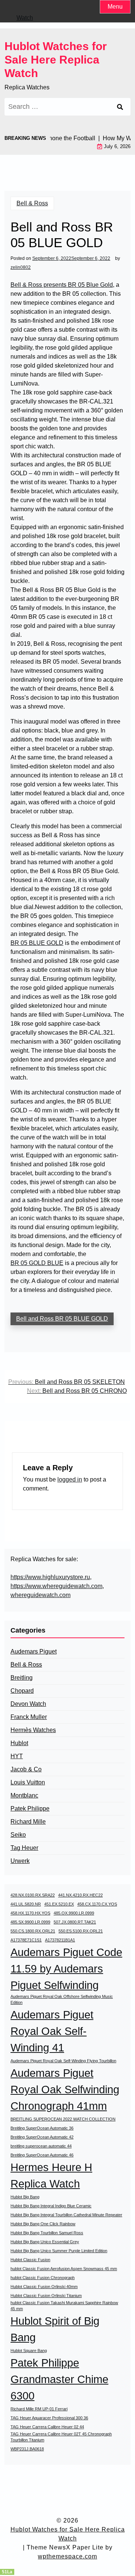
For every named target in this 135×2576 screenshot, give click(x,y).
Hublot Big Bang (25, 2197)
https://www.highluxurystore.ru (50, 1577)
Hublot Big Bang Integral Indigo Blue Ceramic (51, 2206)
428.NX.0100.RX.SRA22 (33, 1895)
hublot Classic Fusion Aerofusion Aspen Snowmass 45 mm (64, 2269)
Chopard (22, 1691)
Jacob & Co (26, 1769)
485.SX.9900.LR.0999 (30, 1922)
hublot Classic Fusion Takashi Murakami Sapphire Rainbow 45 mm (64, 2306)
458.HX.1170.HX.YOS (30, 1913)
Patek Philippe (30, 1809)
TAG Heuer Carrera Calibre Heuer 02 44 (47, 2427)
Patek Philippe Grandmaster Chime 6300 (59, 2379)
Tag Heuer (24, 1848)
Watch (25, 18)
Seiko (18, 1835)
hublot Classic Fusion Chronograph (43, 2278)
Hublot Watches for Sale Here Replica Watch (56, 60)
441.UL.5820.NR (26, 1904)
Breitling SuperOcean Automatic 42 (42, 2137)
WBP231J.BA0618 (27, 2449)
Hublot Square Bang (29, 2351)
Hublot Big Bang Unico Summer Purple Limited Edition (59, 2251)
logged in (70, 1479)
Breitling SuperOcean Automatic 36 (42, 2128)
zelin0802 (21, 267)
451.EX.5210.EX (59, 1904)
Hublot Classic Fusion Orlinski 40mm (44, 2287)
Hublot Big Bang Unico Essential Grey (45, 2242)
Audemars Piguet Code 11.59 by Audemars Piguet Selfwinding (66, 1969)
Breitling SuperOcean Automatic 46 (42, 2155)
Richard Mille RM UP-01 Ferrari (39, 2409)
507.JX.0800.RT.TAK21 (75, 1922)
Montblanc (24, 1795)
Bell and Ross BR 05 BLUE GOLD (62, 1319)
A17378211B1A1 (60, 1940)
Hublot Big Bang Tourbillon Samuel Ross (47, 2233)
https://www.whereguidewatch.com (56, 1586)
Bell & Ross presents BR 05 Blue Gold (62, 285)
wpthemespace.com (67, 2556)
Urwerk (20, 1861)
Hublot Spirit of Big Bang (55, 2329)
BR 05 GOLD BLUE (37, 1263)
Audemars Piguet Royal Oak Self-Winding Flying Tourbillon (63, 2061)
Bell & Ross (32, 203)
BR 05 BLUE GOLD (37, 943)
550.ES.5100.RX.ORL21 (81, 1931)
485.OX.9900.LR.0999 (74, 1913)
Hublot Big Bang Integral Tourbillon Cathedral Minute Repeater (66, 2215)
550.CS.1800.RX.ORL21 (33, 1931)
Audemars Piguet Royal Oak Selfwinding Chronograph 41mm (65, 2089)
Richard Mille (28, 1822)
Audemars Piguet (34, 1651)
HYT (17, 1756)
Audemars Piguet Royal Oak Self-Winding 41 (52, 2031)
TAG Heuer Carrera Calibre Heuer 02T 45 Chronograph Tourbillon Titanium (61, 2437)
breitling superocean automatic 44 (41, 2146)
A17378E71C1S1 (26, 1940)
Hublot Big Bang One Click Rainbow (43, 2224)
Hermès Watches (33, 1730)
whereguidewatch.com (40, 1595)
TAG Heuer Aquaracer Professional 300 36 (49, 2418)
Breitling (22, 1678)
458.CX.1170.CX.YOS (97, 1904)
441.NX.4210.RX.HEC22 (80, 1895)
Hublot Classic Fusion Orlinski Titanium (46, 2296)
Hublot (19, 1743)
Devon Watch (28, 1704)
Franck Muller (29, 1717)
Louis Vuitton (28, 1782)
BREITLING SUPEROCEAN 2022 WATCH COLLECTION (63, 2119)
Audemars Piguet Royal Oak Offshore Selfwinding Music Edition (62, 1999)
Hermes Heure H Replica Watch (51, 2175)
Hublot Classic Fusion (30, 2260)
